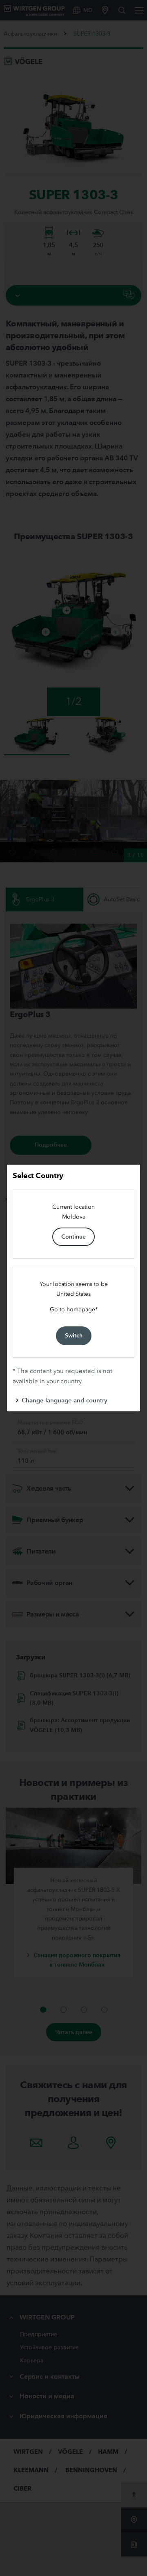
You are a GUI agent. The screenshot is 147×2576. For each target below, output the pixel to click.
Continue (73, 1237)
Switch (74, 1335)
